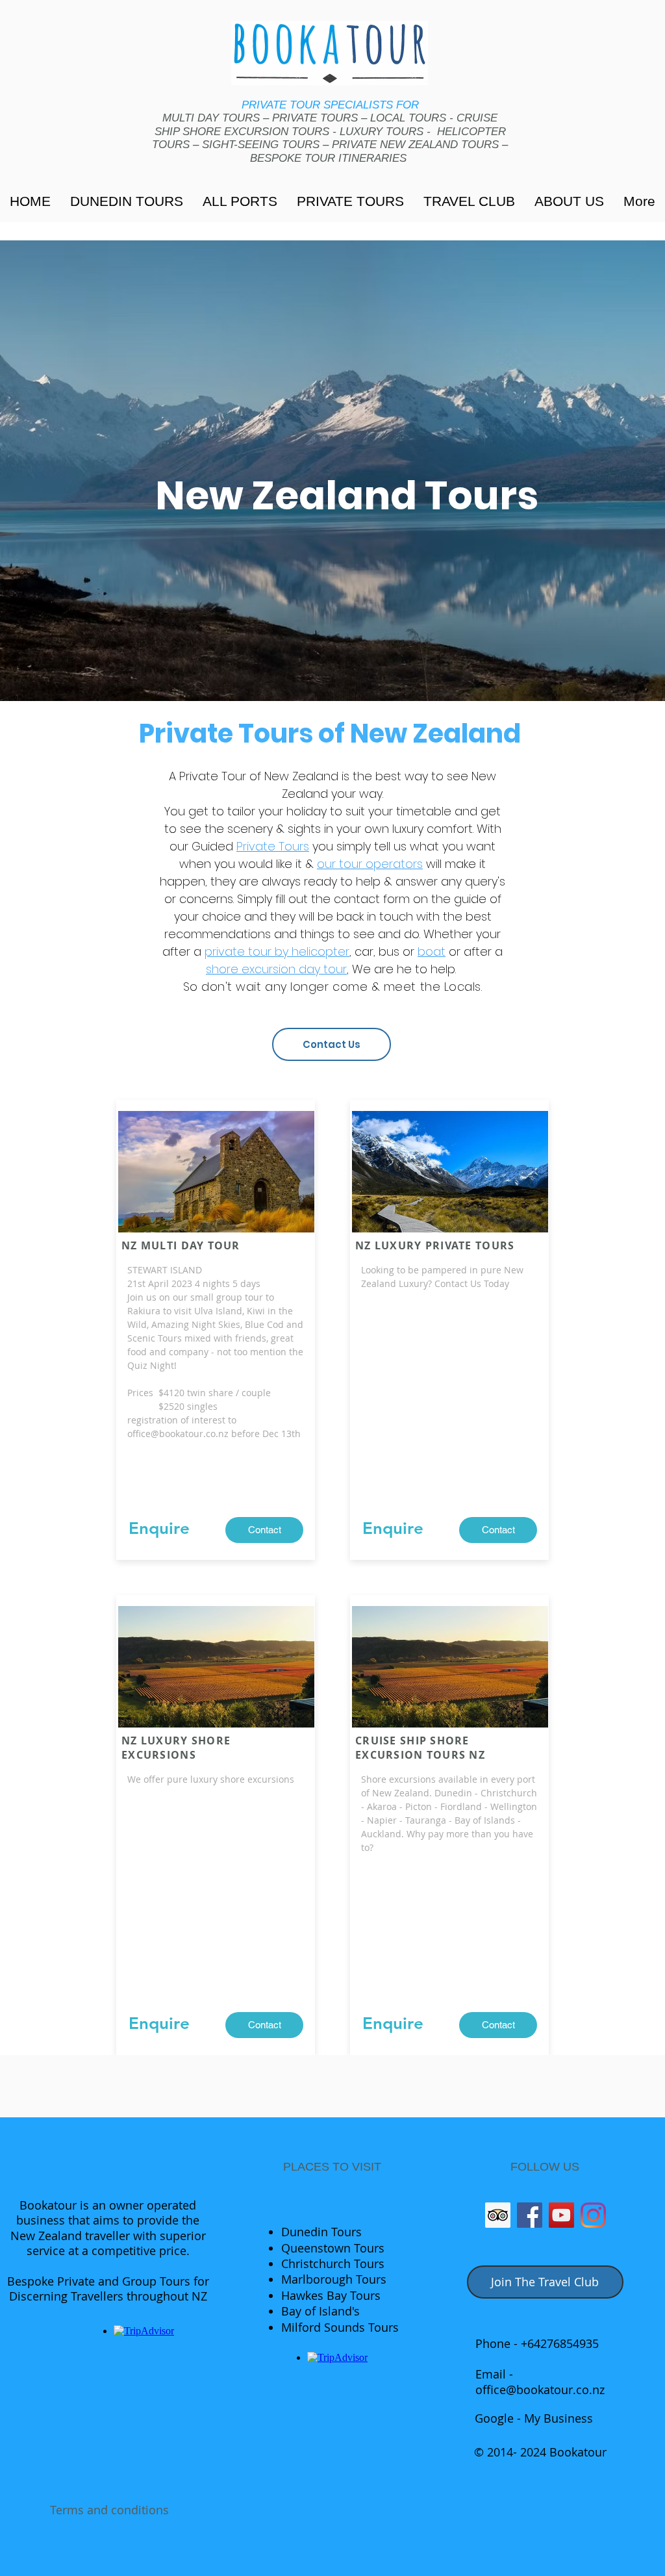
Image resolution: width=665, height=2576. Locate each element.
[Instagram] (593, 2215)
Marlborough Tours (334, 2279)
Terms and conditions (109, 2510)
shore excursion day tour (276, 969)
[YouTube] (561, 2215)
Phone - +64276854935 (537, 2343)
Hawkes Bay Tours (331, 2295)
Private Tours (273, 846)
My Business (557, 2418)
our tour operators (370, 864)
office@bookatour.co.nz (178, 1434)
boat (432, 951)
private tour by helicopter (277, 951)
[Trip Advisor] (498, 2215)
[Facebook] (530, 2215)
